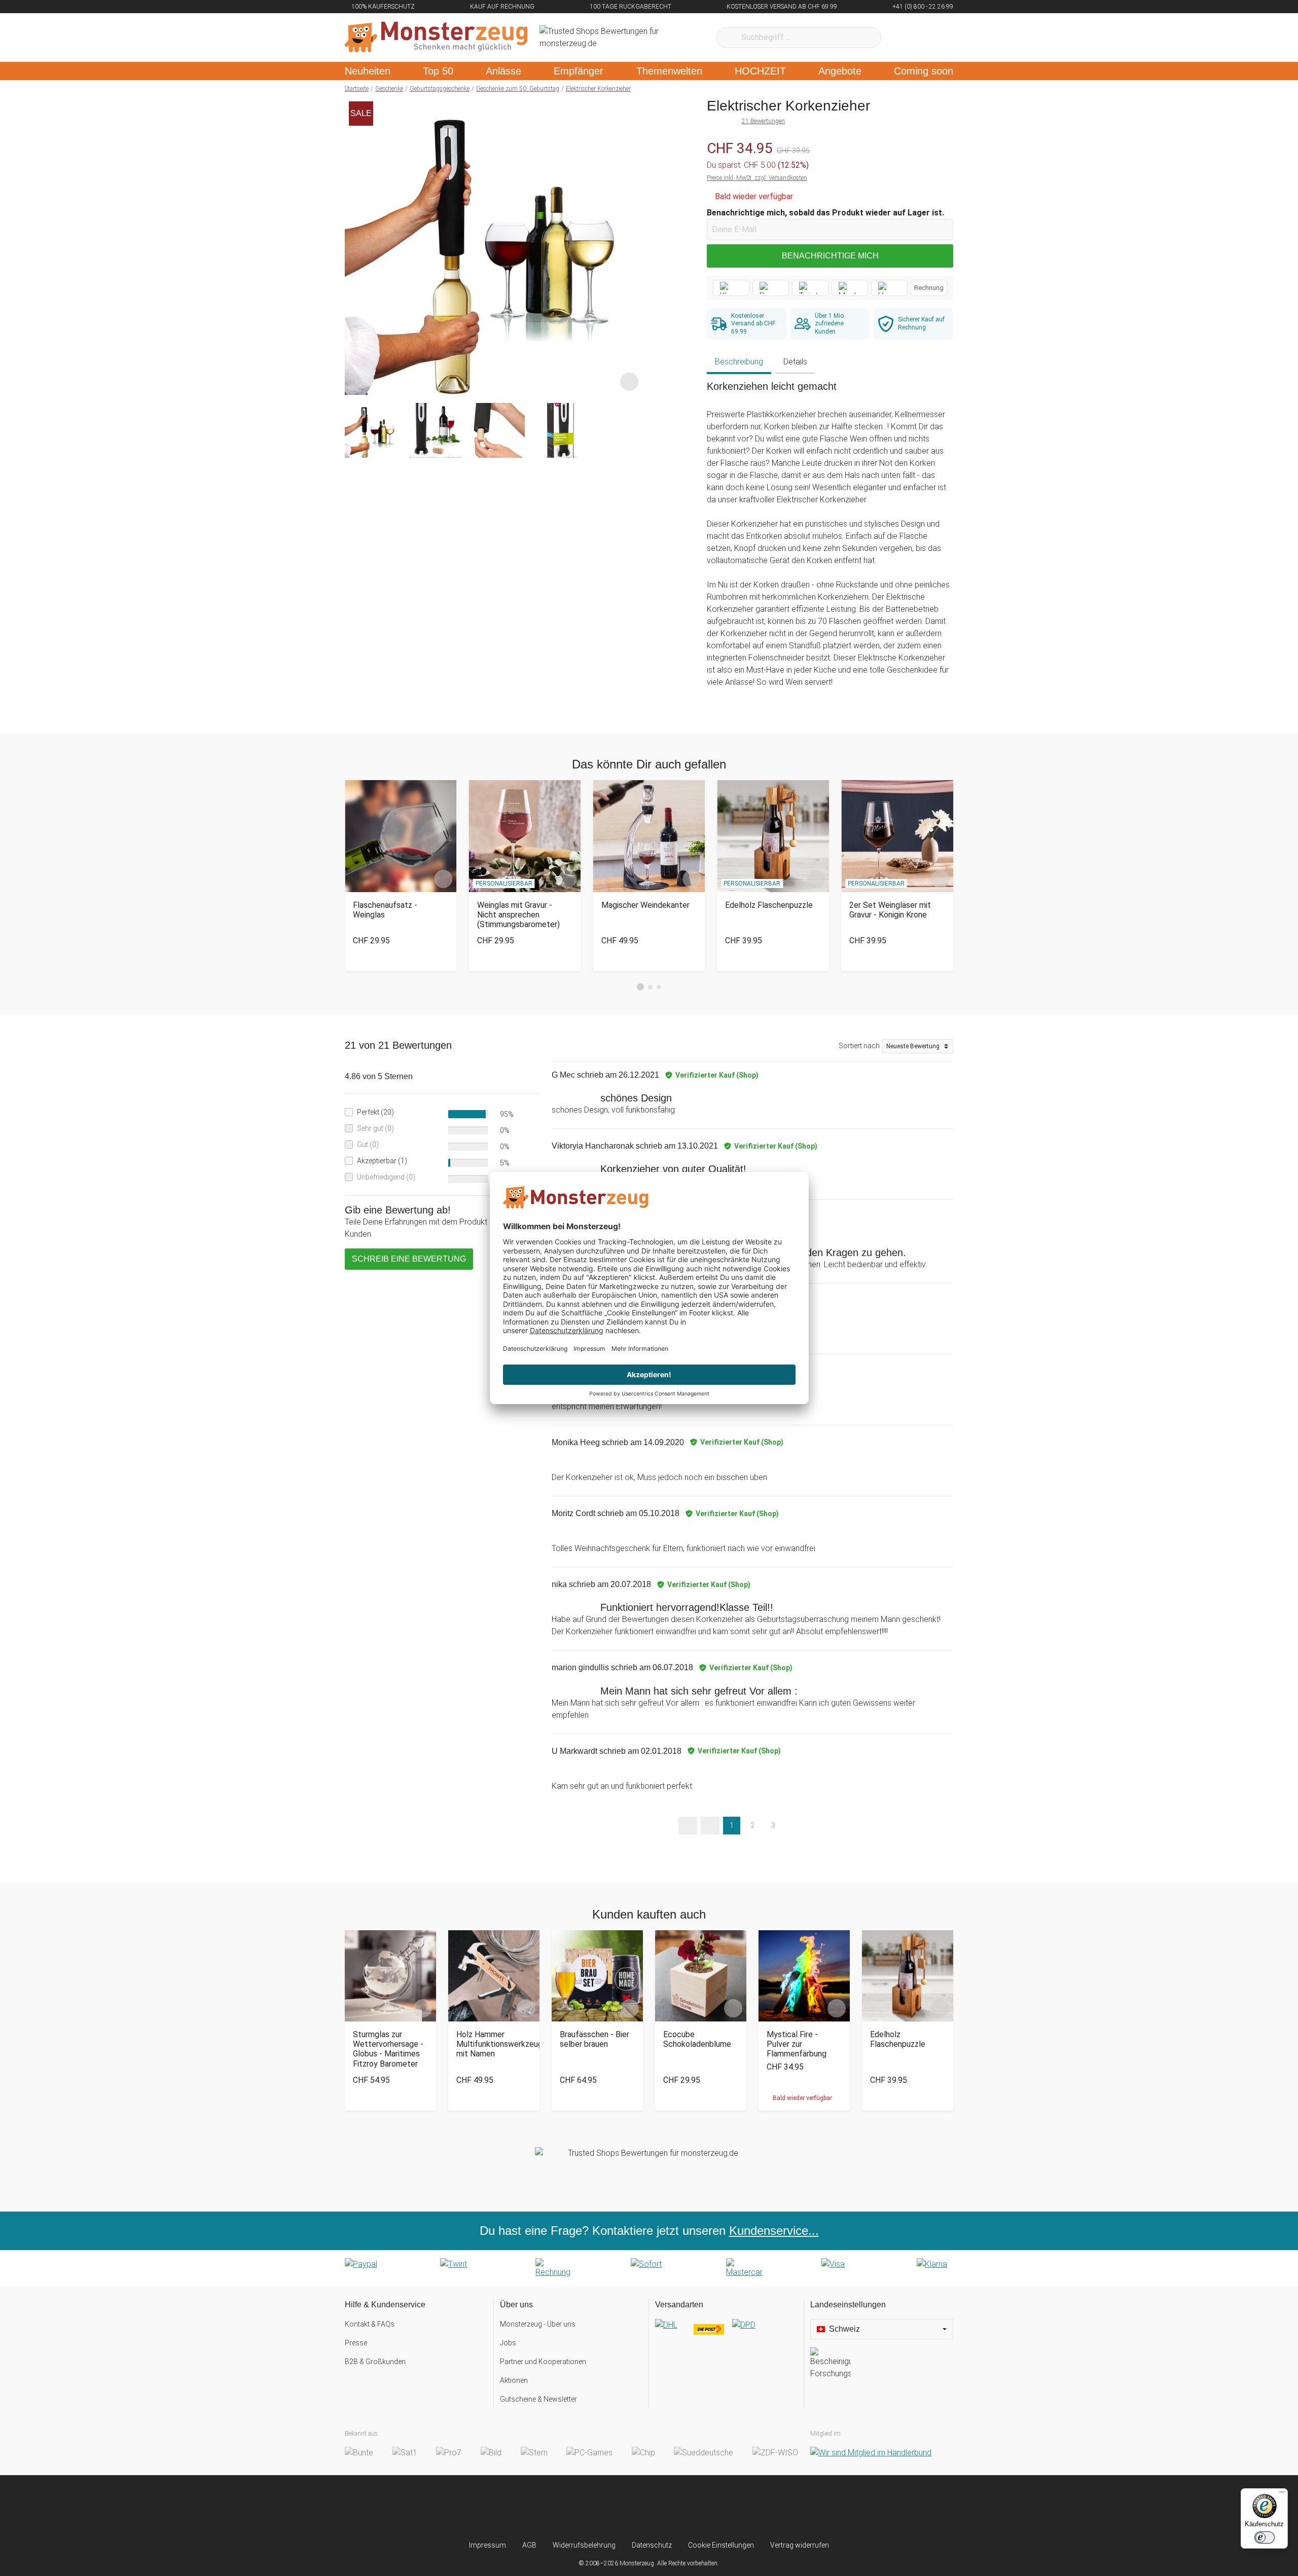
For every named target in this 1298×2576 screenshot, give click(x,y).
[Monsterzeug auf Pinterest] (669, 2508)
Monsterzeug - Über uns (538, 2324)
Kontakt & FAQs (370, 2324)
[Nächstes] (632, 246)
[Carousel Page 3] (659, 987)
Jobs (508, 2343)
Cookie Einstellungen (721, 2545)
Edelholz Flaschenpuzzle (769, 905)
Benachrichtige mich (830, 256)
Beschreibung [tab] (739, 362)
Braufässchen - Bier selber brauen (594, 2039)
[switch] (1265, 2537)
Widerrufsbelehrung (584, 2545)
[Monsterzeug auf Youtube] (709, 2508)
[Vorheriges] (355, 246)
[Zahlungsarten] (649, 2268)
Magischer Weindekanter (645, 905)
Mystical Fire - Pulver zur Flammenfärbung (797, 2044)
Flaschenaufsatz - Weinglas (385, 910)
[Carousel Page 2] (650, 987)
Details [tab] (795, 362)
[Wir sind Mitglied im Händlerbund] (871, 2453)
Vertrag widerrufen (800, 2545)
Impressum (488, 2545)
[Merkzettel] (902, 38)
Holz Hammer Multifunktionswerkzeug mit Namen (494, 2044)
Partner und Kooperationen (543, 2362)
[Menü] (1282, 2494)
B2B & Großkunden (375, 2362)
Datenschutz (652, 2545)
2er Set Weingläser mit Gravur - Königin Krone (890, 910)
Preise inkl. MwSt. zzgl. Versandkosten (757, 178)
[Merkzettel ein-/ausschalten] (629, 382)
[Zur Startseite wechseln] (436, 38)
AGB (529, 2545)
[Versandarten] (726, 2333)
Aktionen (514, 2380)
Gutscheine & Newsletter (538, 2399)
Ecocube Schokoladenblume (697, 2039)
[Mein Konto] (932, 38)
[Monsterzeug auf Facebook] (629, 2508)
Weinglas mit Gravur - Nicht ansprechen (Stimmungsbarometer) (518, 915)
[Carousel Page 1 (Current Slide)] (640, 987)
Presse (356, 2343)
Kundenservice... (774, 2231)
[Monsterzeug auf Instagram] (589, 2508)
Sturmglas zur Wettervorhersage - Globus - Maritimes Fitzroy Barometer (388, 2049)
